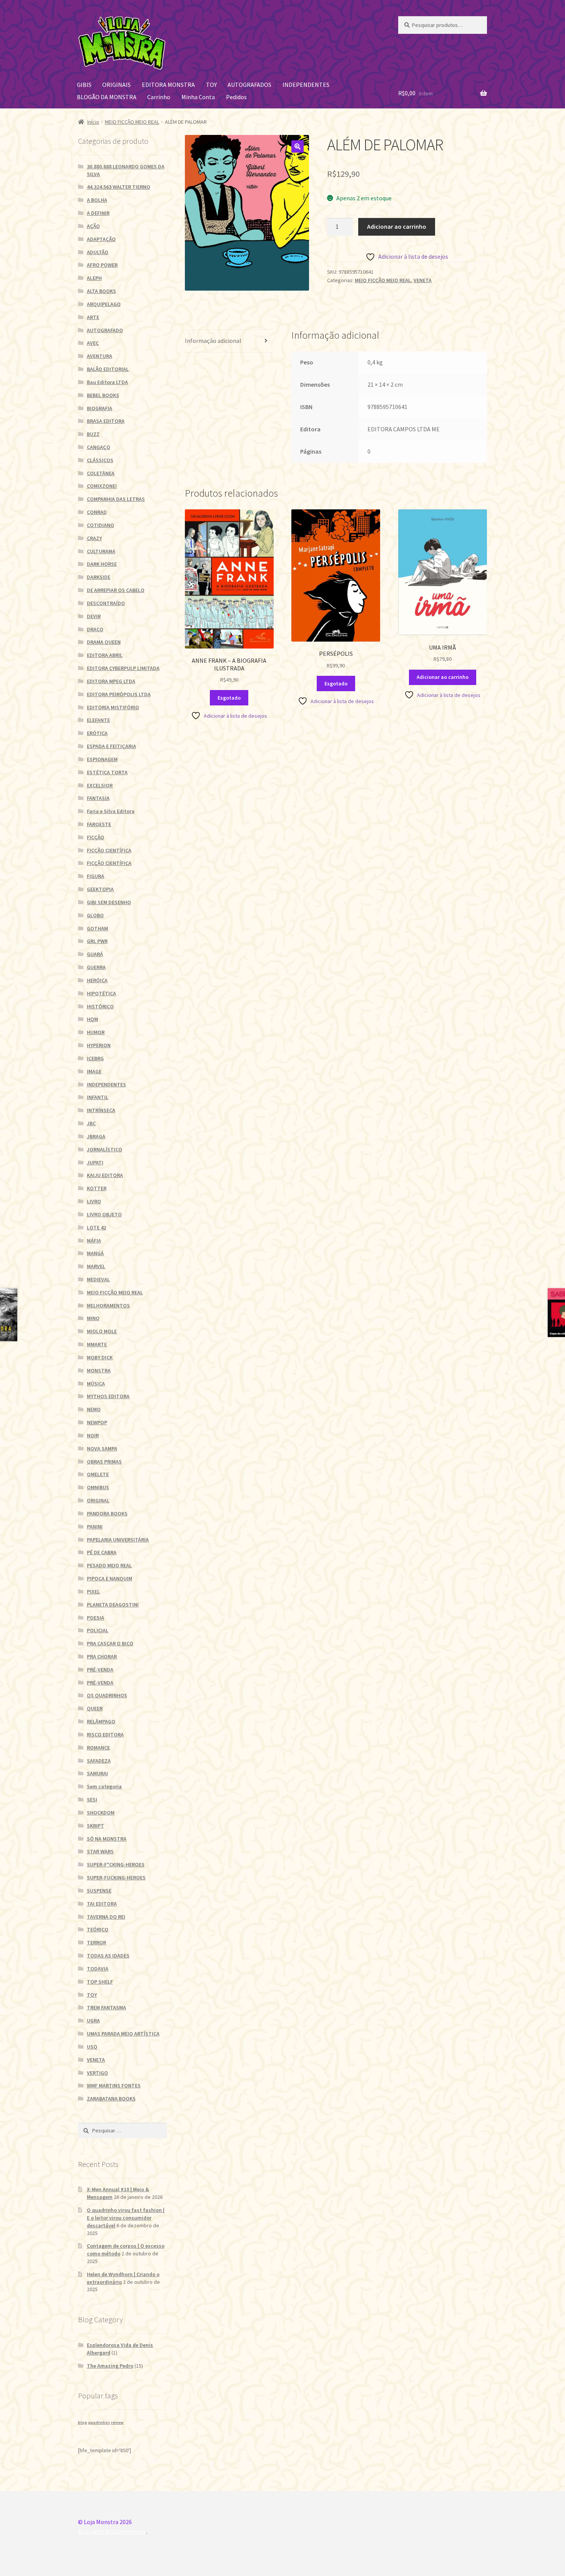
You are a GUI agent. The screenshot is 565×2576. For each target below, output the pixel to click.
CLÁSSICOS (100, 460)
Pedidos (236, 97)
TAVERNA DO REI (106, 1917)
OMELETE (98, 1474)
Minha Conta (198, 97)
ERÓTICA (97, 733)
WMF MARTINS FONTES (114, 2085)
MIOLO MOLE (102, 1331)
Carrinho (159, 97)
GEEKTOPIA (100, 889)
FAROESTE (99, 824)
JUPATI (95, 1162)
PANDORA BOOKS (107, 1513)
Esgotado (229, 698)
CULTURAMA (101, 551)
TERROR (96, 1942)
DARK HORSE (102, 564)
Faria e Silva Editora (111, 811)
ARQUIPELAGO (104, 304)
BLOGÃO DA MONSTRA (107, 97)
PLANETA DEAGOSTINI (113, 1605)
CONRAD (97, 512)
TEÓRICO (98, 1929)
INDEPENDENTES (306, 85)
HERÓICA (97, 980)
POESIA (96, 1618)
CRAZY (94, 538)
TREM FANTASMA (106, 2007)
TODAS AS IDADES (108, 1956)
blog (82, 2422)
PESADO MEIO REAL (109, 1565)
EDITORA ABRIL (105, 655)
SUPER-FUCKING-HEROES (116, 1878)
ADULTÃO (98, 252)
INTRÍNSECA (101, 1110)
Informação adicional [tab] (213, 341)
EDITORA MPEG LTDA (111, 681)
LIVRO (94, 1201)
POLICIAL (98, 1630)
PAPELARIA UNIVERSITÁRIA (118, 1540)
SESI (92, 1799)
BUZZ (93, 434)
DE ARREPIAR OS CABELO (116, 590)
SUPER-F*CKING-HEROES (116, 1864)
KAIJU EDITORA (105, 1175)
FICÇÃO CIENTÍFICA (109, 850)
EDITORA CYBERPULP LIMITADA (123, 668)
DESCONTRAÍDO (106, 603)
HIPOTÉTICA (101, 993)
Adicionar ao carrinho (397, 226)
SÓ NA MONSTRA (107, 1839)
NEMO (94, 1409)
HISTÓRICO (100, 1006)
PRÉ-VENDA (100, 1670)
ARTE (93, 317)
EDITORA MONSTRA (168, 85)
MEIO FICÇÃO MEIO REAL (132, 122)
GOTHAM (97, 928)
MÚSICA (96, 1384)
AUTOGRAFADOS (249, 85)
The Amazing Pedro (110, 2366)
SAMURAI (97, 1773)
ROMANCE (98, 1748)
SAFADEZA (99, 1761)
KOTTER (97, 1188)
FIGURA (96, 876)
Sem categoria (104, 1786)
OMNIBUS (98, 1487)
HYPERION (99, 1045)
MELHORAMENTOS (108, 1305)
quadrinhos (99, 2422)
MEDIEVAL (98, 1279)
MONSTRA (99, 1370)
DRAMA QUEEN (104, 642)
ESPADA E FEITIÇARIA (111, 746)
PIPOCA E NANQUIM (110, 1578)
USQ (92, 2047)
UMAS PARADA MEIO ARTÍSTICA (123, 2034)
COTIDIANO (101, 525)
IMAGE (94, 1071)
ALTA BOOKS (101, 291)
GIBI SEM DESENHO (109, 902)
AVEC (93, 343)
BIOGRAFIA (100, 408)
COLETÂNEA (101, 473)
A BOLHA (97, 200)
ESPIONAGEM (102, 759)
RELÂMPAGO (101, 1721)
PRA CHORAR (102, 1656)
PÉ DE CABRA (102, 1552)
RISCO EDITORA (105, 1735)
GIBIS (84, 85)
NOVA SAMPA (102, 1448)
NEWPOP (97, 1422)
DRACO (95, 629)
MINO (93, 1318)
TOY (211, 85)
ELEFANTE (98, 720)
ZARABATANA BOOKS (111, 2099)
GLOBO (95, 915)
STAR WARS (100, 1851)
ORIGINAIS (116, 85)
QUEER (95, 1708)
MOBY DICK (100, 1357)
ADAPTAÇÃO (101, 239)
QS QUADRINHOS (107, 1695)
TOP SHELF (100, 1982)
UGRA (93, 2021)
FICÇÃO (96, 837)
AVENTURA (100, 356)
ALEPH (94, 278)
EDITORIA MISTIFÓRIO (113, 707)
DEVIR (94, 616)
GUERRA (96, 967)
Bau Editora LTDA (107, 382)
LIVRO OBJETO (104, 1214)
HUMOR (96, 1032)
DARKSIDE (99, 577)
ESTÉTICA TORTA (107, 772)
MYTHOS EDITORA (108, 1396)
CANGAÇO (99, 447)
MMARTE (97, 1344)
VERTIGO (97, 2073)
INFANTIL (98, 1097)
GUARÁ (95, 954)
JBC (91, 1123)
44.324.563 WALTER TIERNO (119, 187)
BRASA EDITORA (106, 421)
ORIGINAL (98, 1500)
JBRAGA (96, 1136)
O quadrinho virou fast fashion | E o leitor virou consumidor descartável (126, 2218)
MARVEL (96, 1266)
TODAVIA (98, 1969)
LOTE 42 (96, 1227)
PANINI (95, 1527)
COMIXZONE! (102, 486)
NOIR (93, 1435)
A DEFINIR (98, 213)
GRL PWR (97, 941)
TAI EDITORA (102, 1904)
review (117, 2422)
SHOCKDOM (101, 1813)
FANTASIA (98, 798)
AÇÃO (93, 226)
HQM (92, 1019)
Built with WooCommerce (112, 2531)
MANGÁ (95, 1253)
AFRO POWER (102, 265)
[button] (297, 146)
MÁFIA (94, 1241)
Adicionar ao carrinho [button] (443, 677)
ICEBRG (95, 1058)
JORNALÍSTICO (105, 1149)
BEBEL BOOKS (103, 395)
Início (93, 122)
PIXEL (93, 1591)
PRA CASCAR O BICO (110, 1643)
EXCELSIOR (100, 785)
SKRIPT (96, 1826)
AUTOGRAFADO (105, 330)
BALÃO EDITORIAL (108, 369)
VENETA (423, 280)
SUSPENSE (99, 1891)
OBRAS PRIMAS (104, 1462)
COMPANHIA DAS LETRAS (116, 499)
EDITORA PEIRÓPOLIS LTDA (119, 694)
